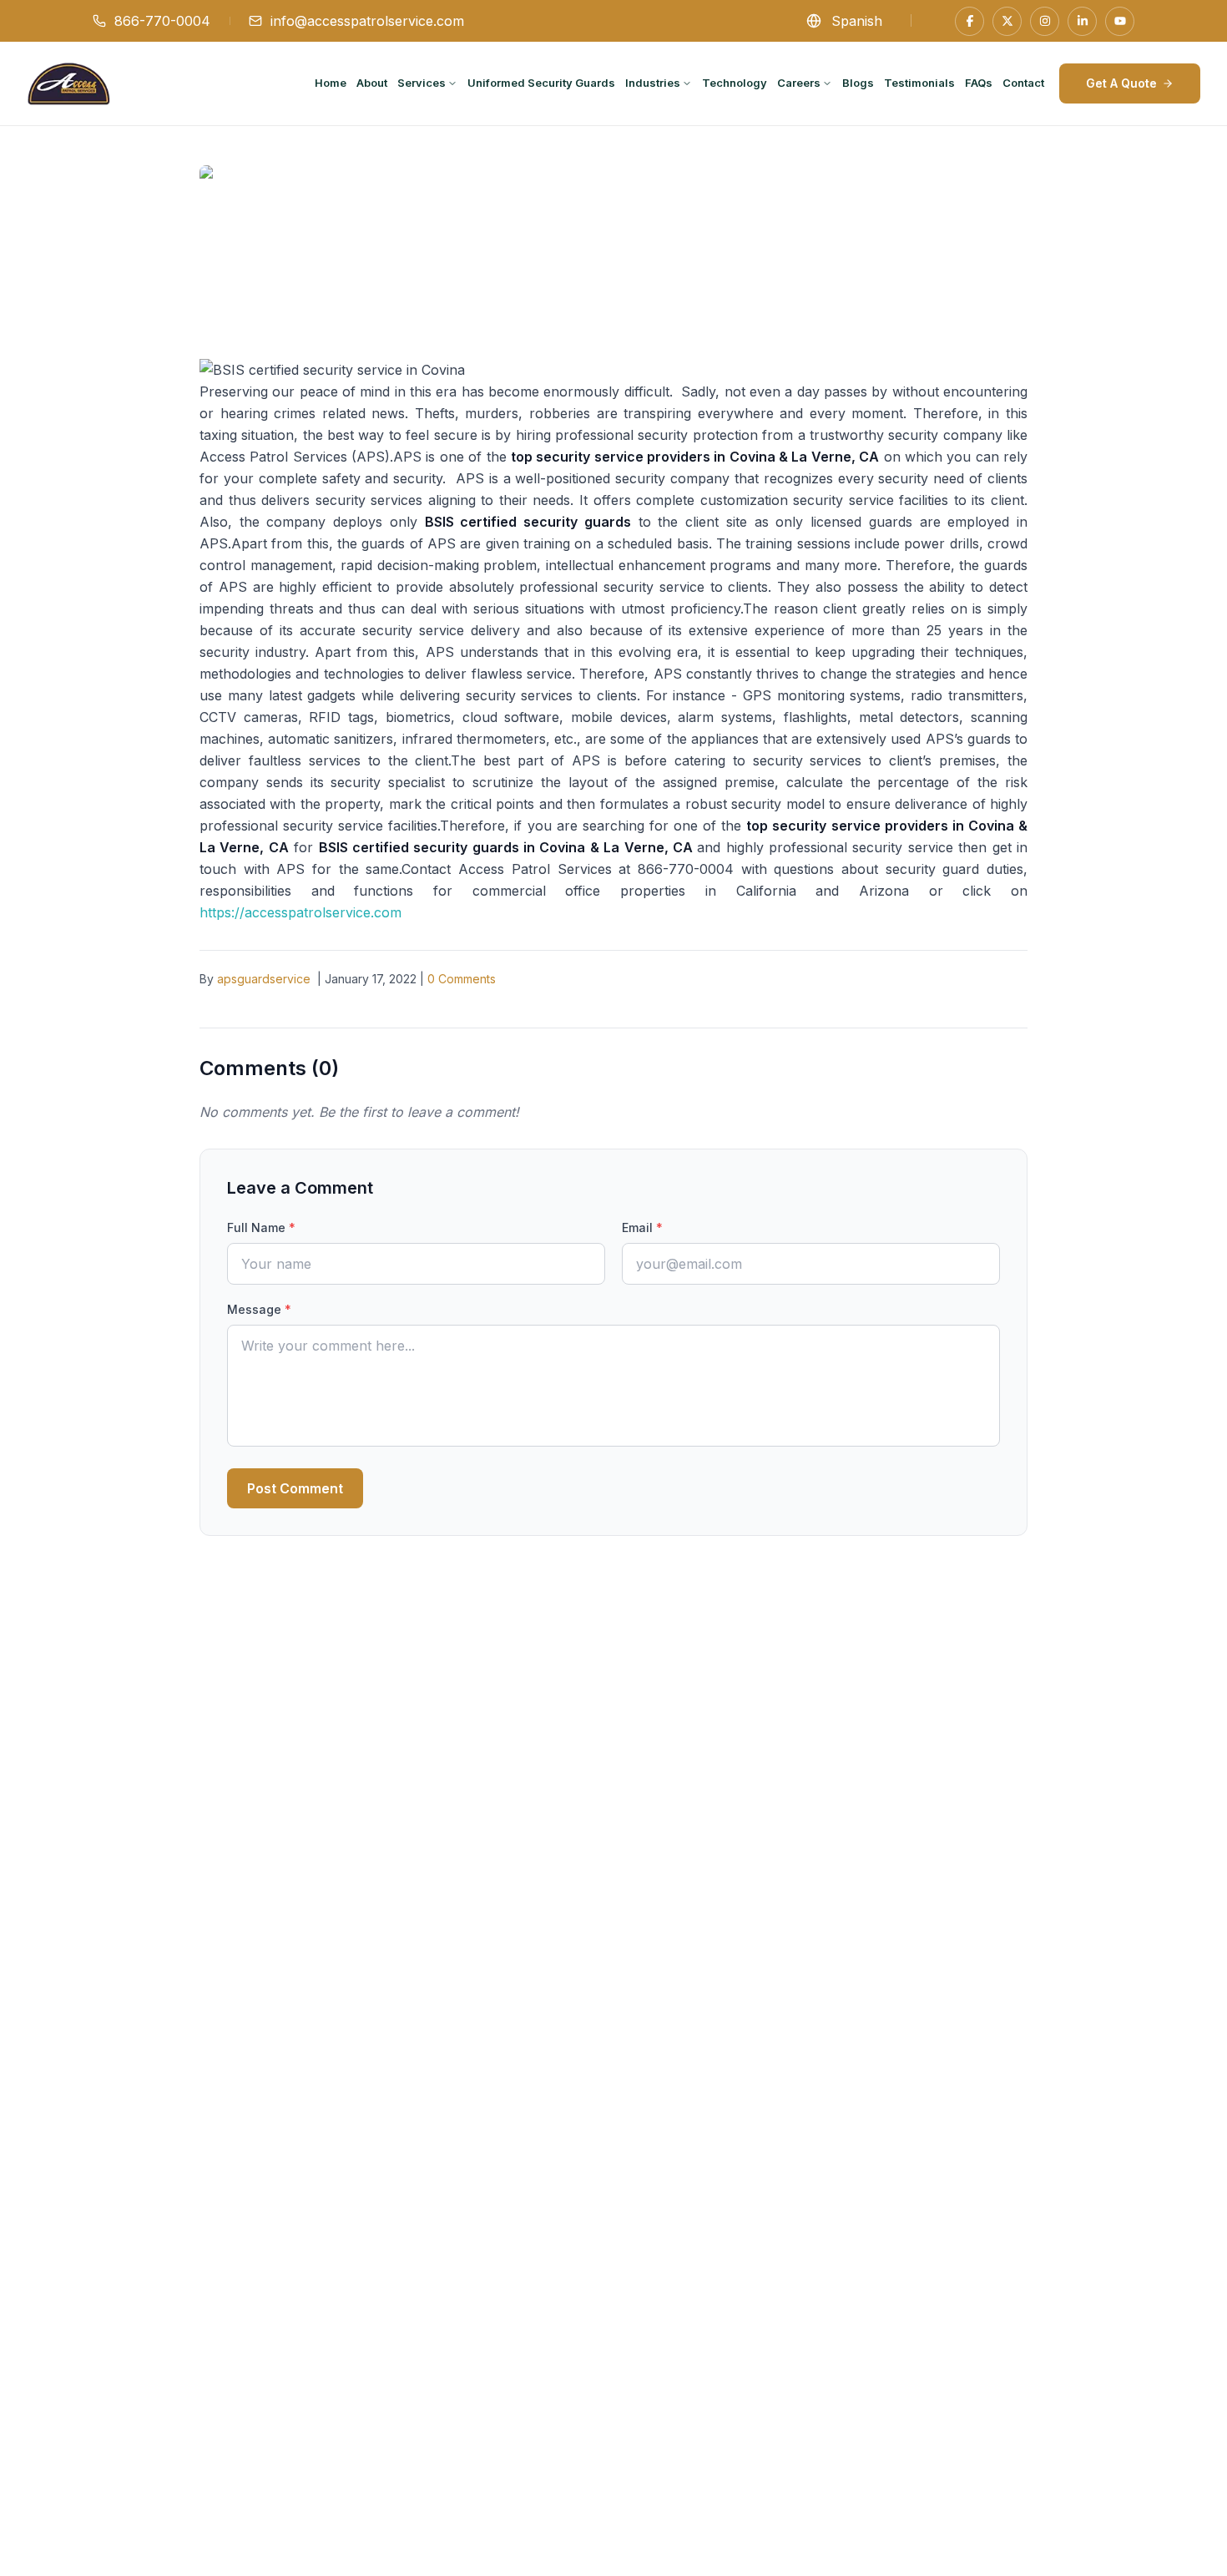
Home (331, 83)
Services (422, 83)
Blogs (858, 83)
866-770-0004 (162, 21)
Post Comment (295, 1488)
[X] (1007, 21)
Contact (1023, 83)
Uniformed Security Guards (541, 83)
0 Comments (462, 979)
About (372, 83)
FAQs (979, 83)
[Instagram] (1045, 21)
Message (259, 1309)
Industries (653, 83)
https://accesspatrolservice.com (300, 912)
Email (642, 1227)
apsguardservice (264, 979)
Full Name (261, 1227)
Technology (735, 83)
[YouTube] (1120, 21)
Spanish (857, 21)
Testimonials (919, 83)
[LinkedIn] (1082, 21)
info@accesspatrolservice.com (367, 21)
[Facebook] (969, 21)
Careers (799, 83)
